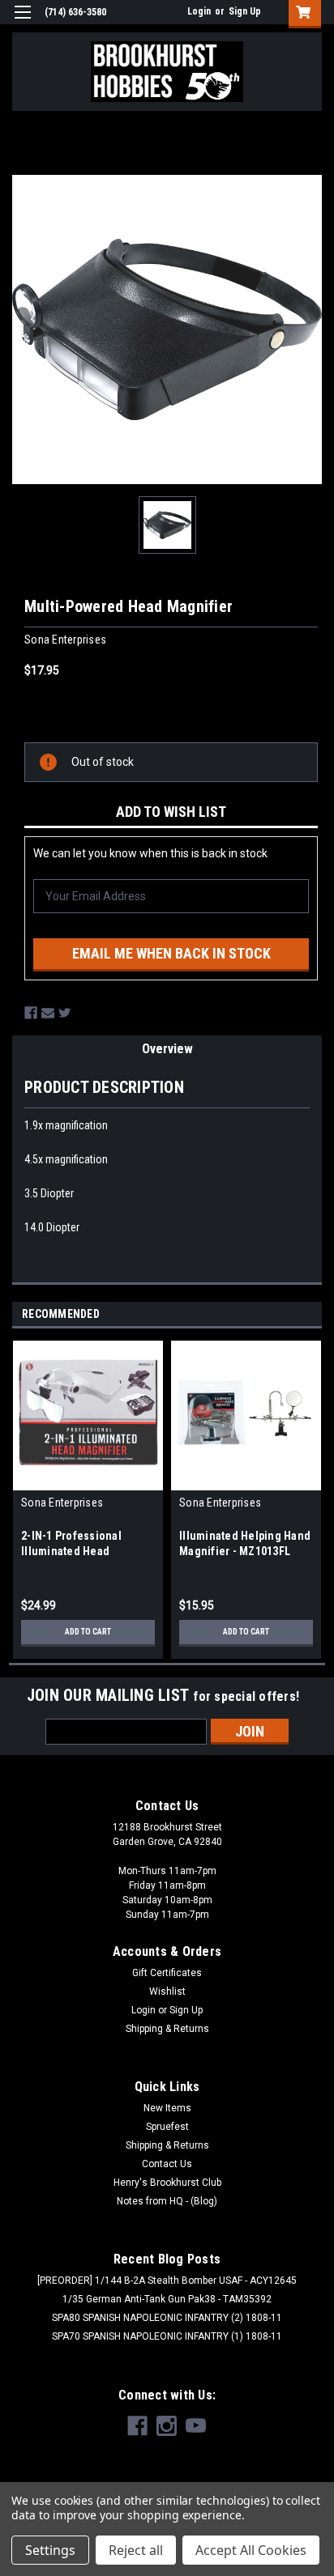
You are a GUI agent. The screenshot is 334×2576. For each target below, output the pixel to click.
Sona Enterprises (62, 1503)
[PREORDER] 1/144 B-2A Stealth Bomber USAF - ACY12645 (167, 2281)
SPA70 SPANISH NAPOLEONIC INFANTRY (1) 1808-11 (167, 2336)
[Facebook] (31, 1013)
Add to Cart (88, 1632)
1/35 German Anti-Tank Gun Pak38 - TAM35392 (167, 2299)
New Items (167, 2108)
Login (199, 11)
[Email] (48, 1013)
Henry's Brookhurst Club (167, 2183)
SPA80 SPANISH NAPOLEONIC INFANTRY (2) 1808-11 (167, 2318)
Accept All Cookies (251, 2550)
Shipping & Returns (167, 2029)
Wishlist (167, 1992)
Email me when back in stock (171, 953)
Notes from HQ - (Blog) (167, 2201)
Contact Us (167, 2164)
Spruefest (167, 2127)
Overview (167, 1049)
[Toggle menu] (22, 22)
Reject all (136, 2550)
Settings (50, 2550)
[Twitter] (65, 1013)
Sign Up (245, 11)
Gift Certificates (167, 1973)
